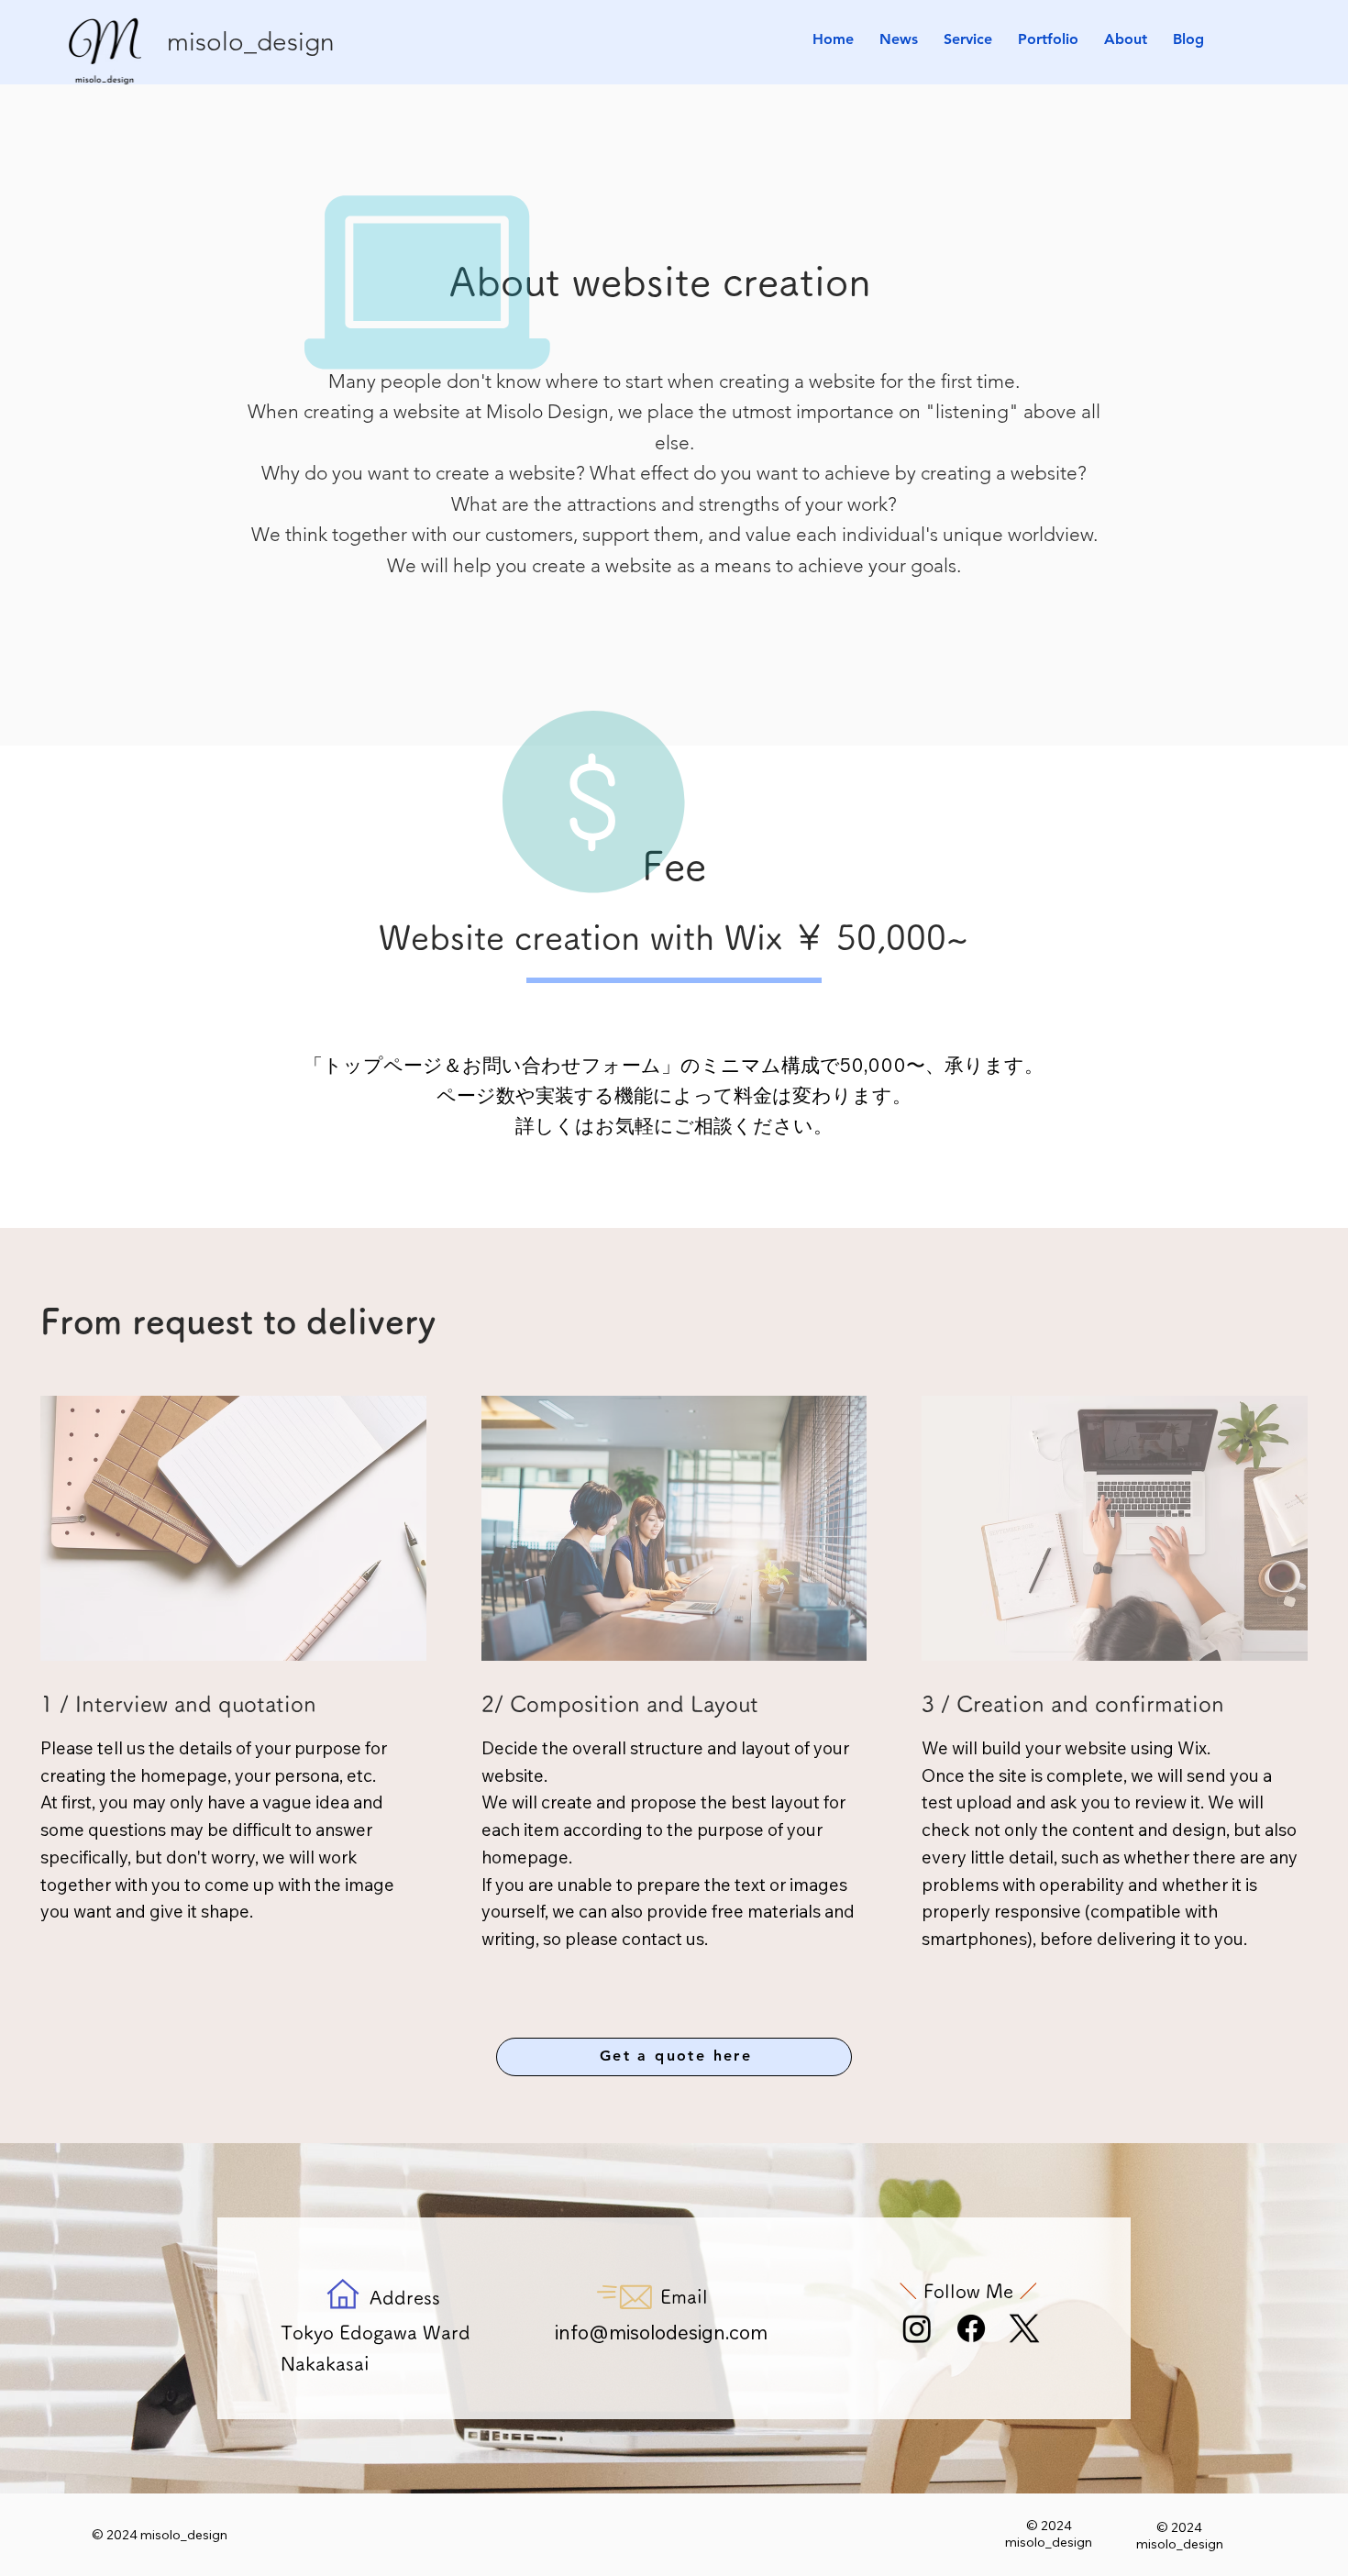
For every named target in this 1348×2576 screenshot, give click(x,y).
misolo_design (251, 42)
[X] (1024, 2328)
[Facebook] (971, 2328)
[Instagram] (917, 2328)
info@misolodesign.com (661, 2332)
